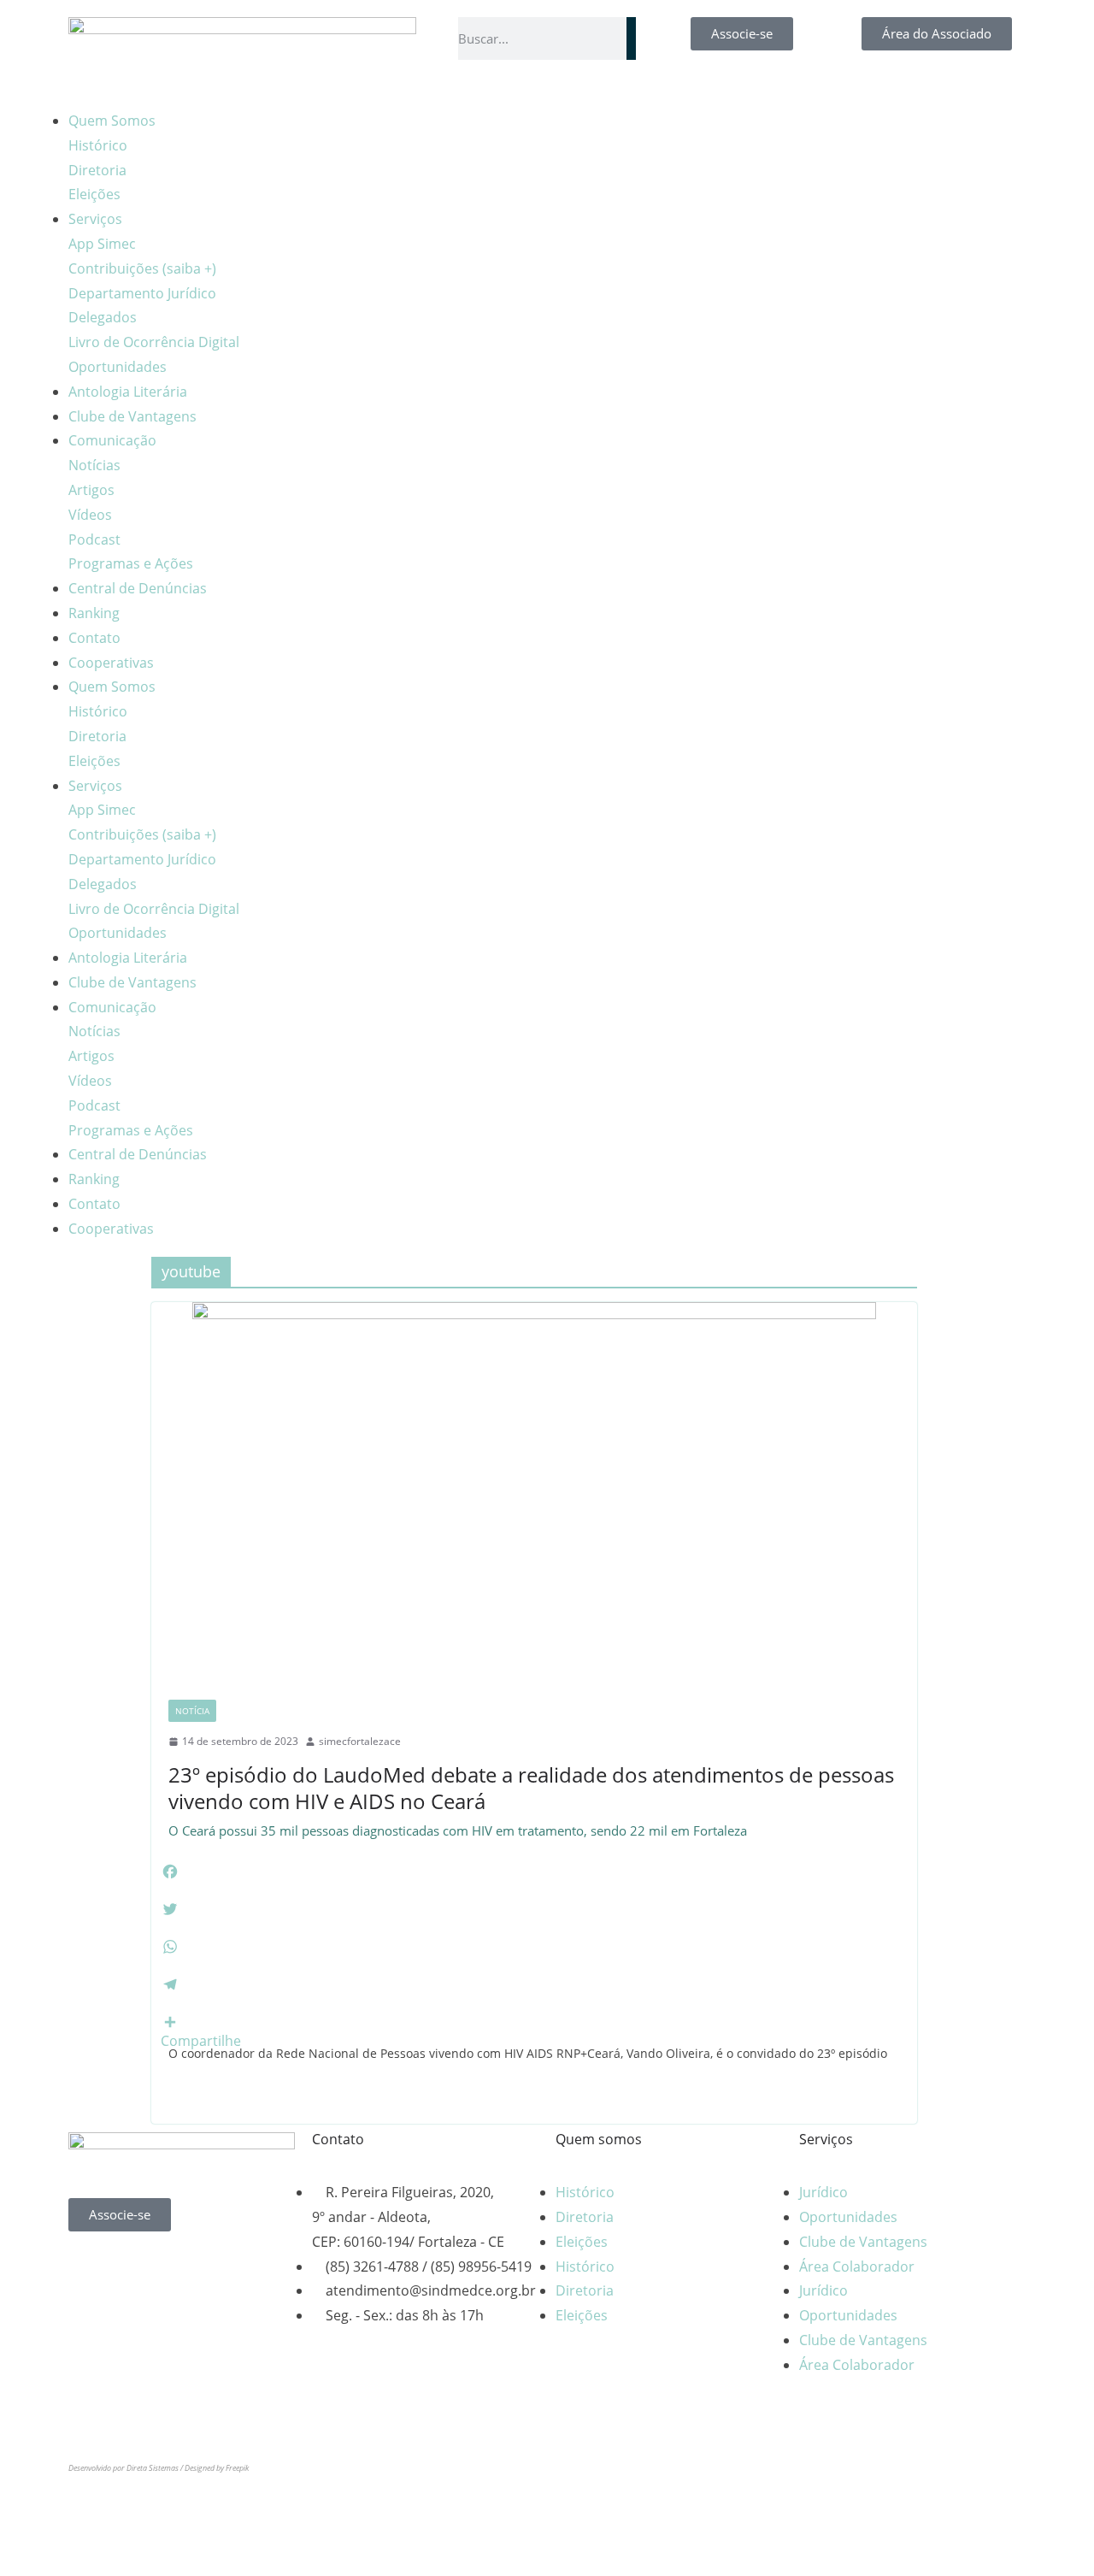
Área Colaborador (857, 2267)
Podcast (94, 539)
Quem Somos (112, 121)
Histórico (98, 145)
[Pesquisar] (631, 38)
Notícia (192, 1711)
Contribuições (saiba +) (142, 268)
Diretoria (97, 170)
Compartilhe (201, 2041)
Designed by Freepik (217, 2468)
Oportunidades (118, 367)
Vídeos (90, 515)
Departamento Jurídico (142, 293)
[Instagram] (623, 130)
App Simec (102, 244)
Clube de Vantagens (132, 416)
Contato (94, 638)
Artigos (91, 490)
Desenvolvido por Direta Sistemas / (126, 2468)
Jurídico (823, 2192)
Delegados (103, 317)
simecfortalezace (360, 1741)
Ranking (94, 613)
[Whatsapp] (90, 2270)
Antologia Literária (128, 392)
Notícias (94, 465)
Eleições (94, 194)
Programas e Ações (131, 563)
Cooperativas (111, 663)
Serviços (95, 219)
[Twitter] (228, 2270)
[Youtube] (669, 130)
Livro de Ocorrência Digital (154, 342)
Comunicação (112, 440)
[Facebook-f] (577, 130)
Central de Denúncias (138, 588)
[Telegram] (715, 130)
